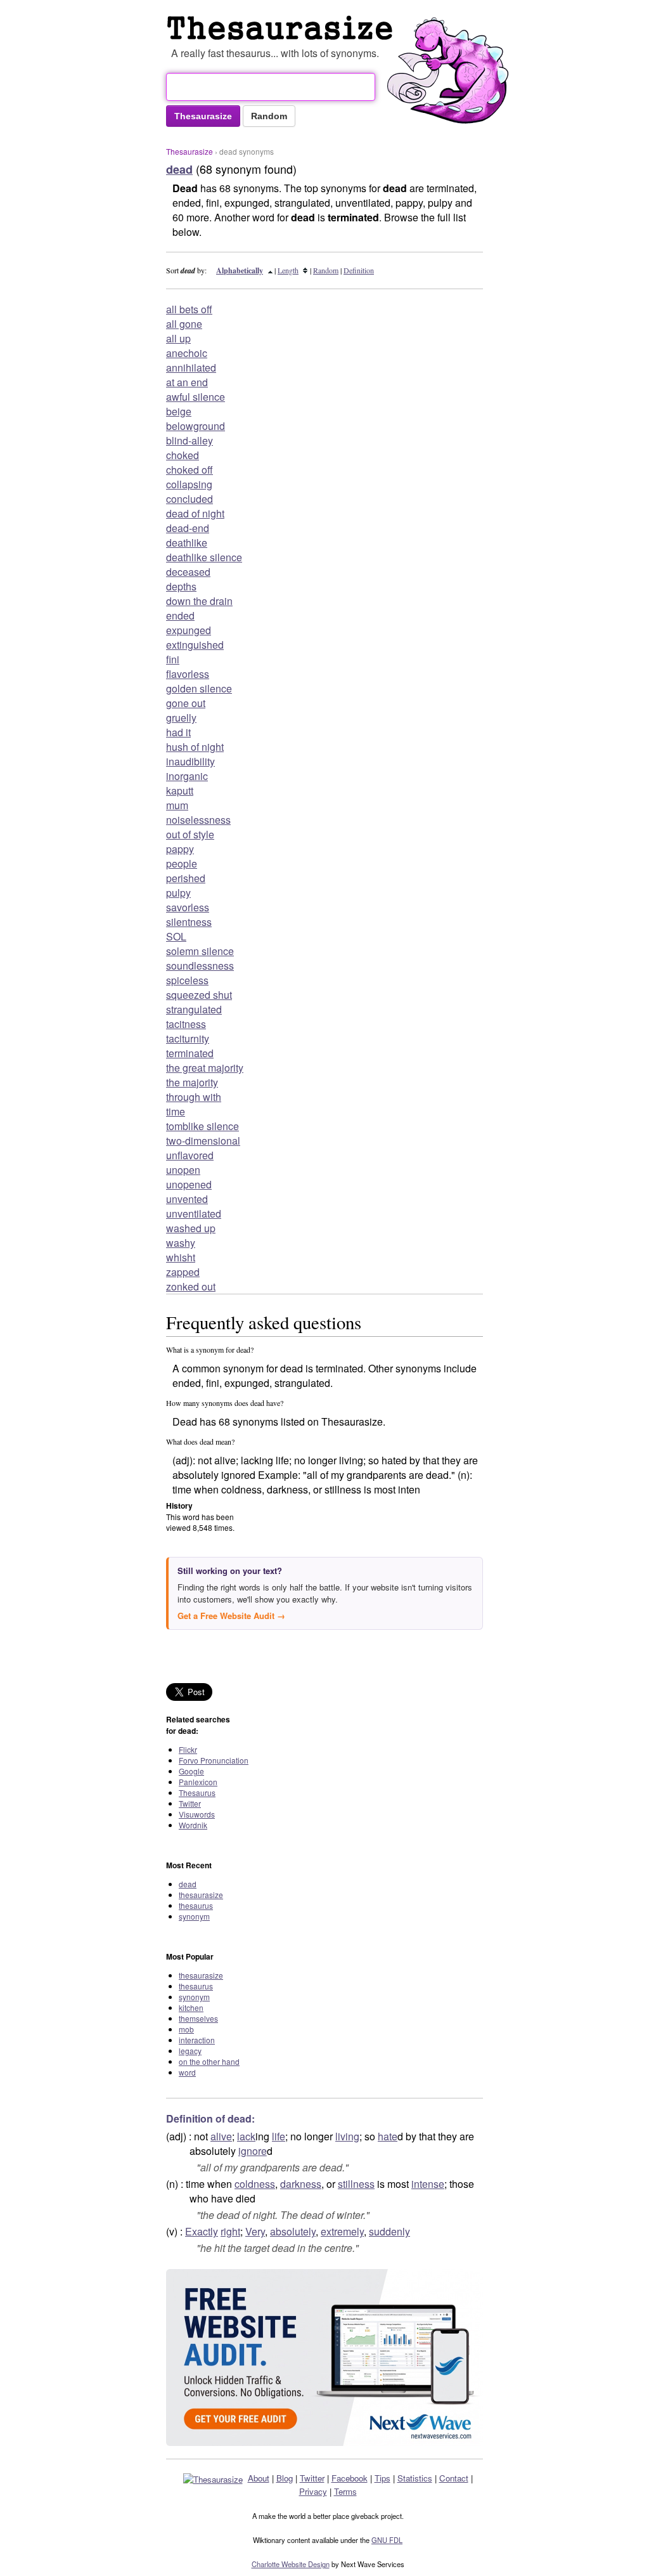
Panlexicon (198, 1782)
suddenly (389, 2231)
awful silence (196, 397)
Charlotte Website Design (291, 2564)
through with (194, 1097)
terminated (190, 1053)
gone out (186, 703)
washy (181, 1243)
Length (288, 270)
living (347, 2136)
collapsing (189, 484)
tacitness (186, 1024)
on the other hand (209, 2061)
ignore (253, 2151)
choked (183, 455)
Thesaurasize (190, 151)
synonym (194, 1916)
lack (246, 2136)
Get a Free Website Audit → (231, 1616)
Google (191, 1771)
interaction (197, 2040)
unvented (187, 1199)
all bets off (189, 309)
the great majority (205, 1068)
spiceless (187, 980)
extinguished (195, 645)
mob (186, 2029)
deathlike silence (204, 557)
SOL (176, 936)
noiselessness (198, 820)
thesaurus (196, 1905)
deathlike (187, 543)
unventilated (194, 1213)
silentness (189, 922)
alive (221, 2136)
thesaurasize (201, 1895)
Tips (382, 2478)
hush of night (195, 747)
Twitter (190, 1803)
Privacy (313, 2491)
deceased (188, 572)
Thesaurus (197, 1792)
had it (178, 732)
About (259, 2478)
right (230, 2231)
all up (178, 338)
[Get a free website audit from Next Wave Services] (324, 2358)
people (182, 863)
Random (326, 270)
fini (173, 659)
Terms (345, 2491)
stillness (356, 2184)
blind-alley (190, 440)
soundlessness (200, 966)
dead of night (195, 513)
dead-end (188, 528)
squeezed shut (199, 995)
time (176, 1111)
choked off (190, 470)
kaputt (180, 790)
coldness (255, 2184)
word (187, 2072)
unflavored (190, 1155)
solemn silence (200, 951)
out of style (190, 834)
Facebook (350, 2478)
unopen (183, 1170)
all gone (184, 324)
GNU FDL (387, 2540)
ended (180, 615)
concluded (190, 499)
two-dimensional (203, 1141)
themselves (198, 2018)
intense (428, 2184)
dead (188, 1884)
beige (179, 411)
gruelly (181, 718)
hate (388, 2136)
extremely (342, 2231)
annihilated (191, 368)
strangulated (194, 1009)
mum (177, 805)
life (279, 2136)
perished (186, 878)
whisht (181, 1257)
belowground (196, 426)
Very (255, 2231)
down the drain (199, 601)
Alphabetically (240, 270)
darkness (301, 2184)
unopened (189, 1184)
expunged (189, 630)
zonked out (191, 1286)
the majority (192, 1082)
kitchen (191, 2007)
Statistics (415, 2478)
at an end (187, 382)
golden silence (199, 688)
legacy (190, 2051)
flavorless (188, 674)
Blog (285, 2478)
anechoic (187, 353)
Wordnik (193, 1825)
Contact (454, 2478)
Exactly (202, 2231)
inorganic (187, 776)
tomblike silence (202, 1126)
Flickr (188, 1749)
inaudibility (190, 761)
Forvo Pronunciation (214, 1760)
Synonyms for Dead (283, 28)
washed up (191, 1228)
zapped (183, 1272)
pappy (180, 849)
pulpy (178, 893)
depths (181, 586)
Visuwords (197, 1814)
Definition (359, 270)
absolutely (293, 2231)
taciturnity (188, 1038)
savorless (188, 907)
